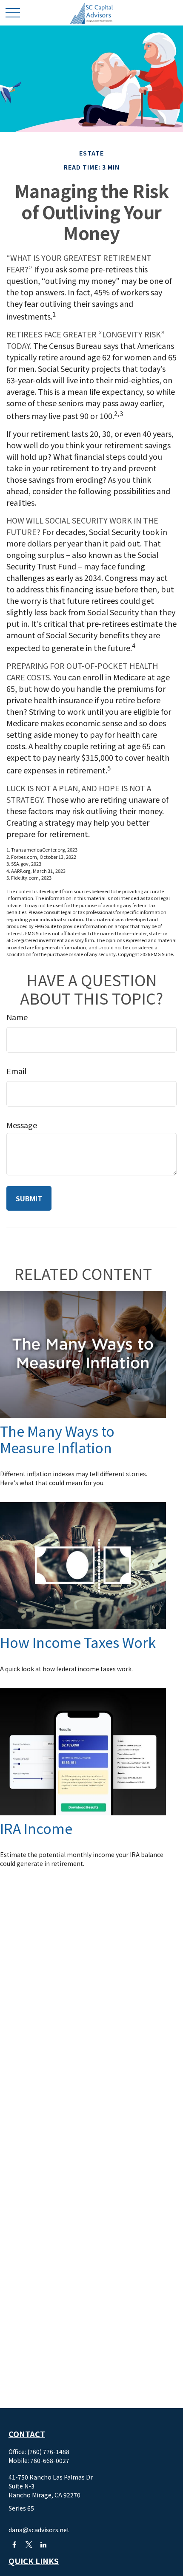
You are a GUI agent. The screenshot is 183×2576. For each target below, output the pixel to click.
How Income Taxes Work (78, 1642)
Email (16, 1071)
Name (17, 1017)
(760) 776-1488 (48, 2451)
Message (22, 1125)
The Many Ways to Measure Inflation (57, 1439)
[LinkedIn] (43, 2544)
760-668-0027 (50, 2460)
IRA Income (36, 1828)
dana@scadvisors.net (39, 2530)
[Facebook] (14, 2544)
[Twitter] (29, 2544)
